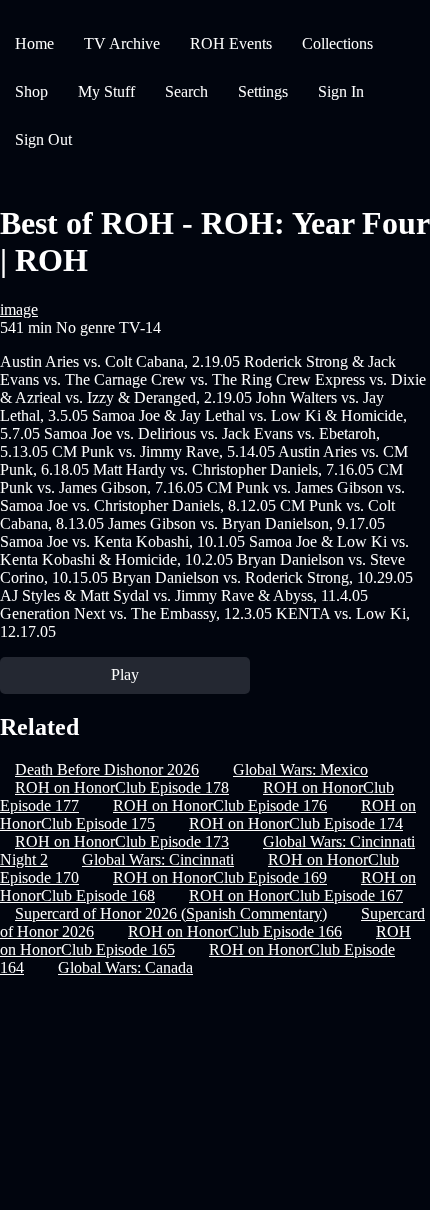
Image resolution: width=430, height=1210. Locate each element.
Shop (31, 91)
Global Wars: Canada (125, 967)
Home (34, 43)
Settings (263, 91)
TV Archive (122, 43)
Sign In (341, 91)
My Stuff (106, 91)
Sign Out (43, 139)
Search (186, 91)
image (19, 309)
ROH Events (231, 43)
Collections (337, 43)
